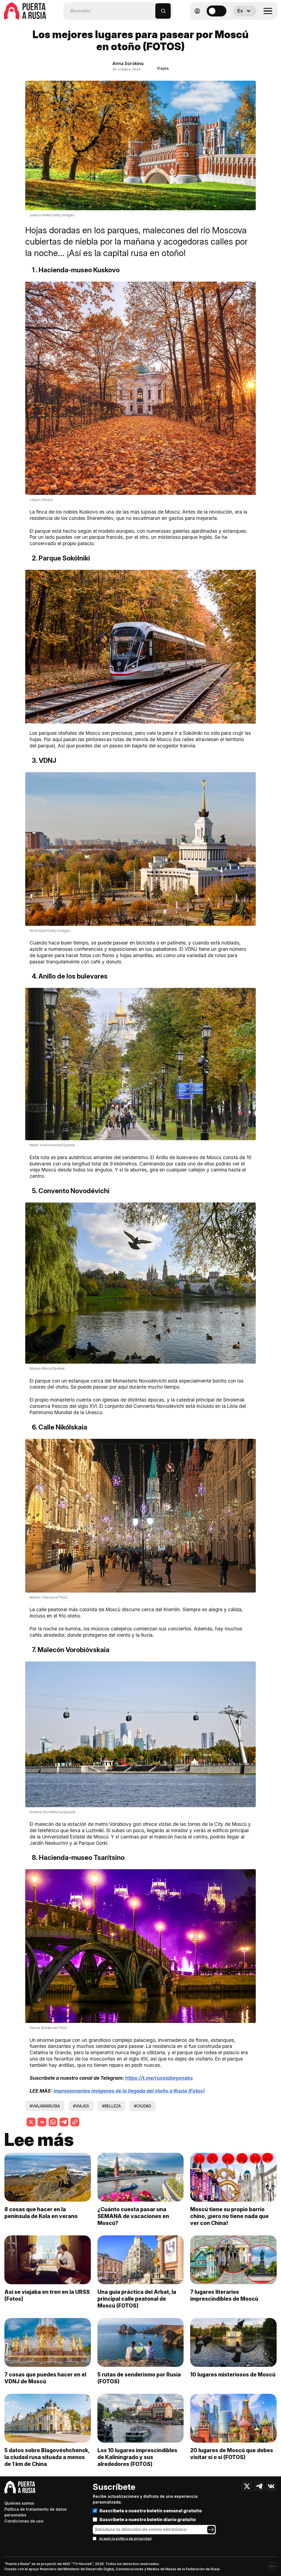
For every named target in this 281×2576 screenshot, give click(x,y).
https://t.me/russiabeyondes (159, 2078)
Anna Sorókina (128, 63)
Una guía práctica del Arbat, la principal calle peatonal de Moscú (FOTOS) (137, 2299)
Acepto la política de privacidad (125, 2539)
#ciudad (143, 2106)
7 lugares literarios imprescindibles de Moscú (224, 2295)
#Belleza (111, 2106)
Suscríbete (114, 2487)
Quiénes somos (19, 2503)
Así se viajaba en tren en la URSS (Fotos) (47, 2295)
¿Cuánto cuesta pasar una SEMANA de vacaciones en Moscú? (133, 2216)
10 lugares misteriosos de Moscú (233, 2375)
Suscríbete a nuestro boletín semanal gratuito (151, 2511)
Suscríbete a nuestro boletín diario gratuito (147, 2519)
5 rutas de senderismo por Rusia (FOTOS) (139, 2378)
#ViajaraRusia (45, 2106)
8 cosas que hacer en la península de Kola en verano (41, 2213)
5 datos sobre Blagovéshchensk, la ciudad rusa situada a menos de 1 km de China (47, 2457)
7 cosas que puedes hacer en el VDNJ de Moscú (45, 2378)
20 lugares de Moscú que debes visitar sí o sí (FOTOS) (232, 2454)
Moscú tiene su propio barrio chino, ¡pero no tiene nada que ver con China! (229, 2216)
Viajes (163, 68)
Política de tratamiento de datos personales (36, 2512)
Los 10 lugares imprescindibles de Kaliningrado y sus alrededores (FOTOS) (137, 2457)
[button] (151, 8)
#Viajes (81, 2106)
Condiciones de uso (24, 2521)
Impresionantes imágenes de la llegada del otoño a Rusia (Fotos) (129, 2091)
